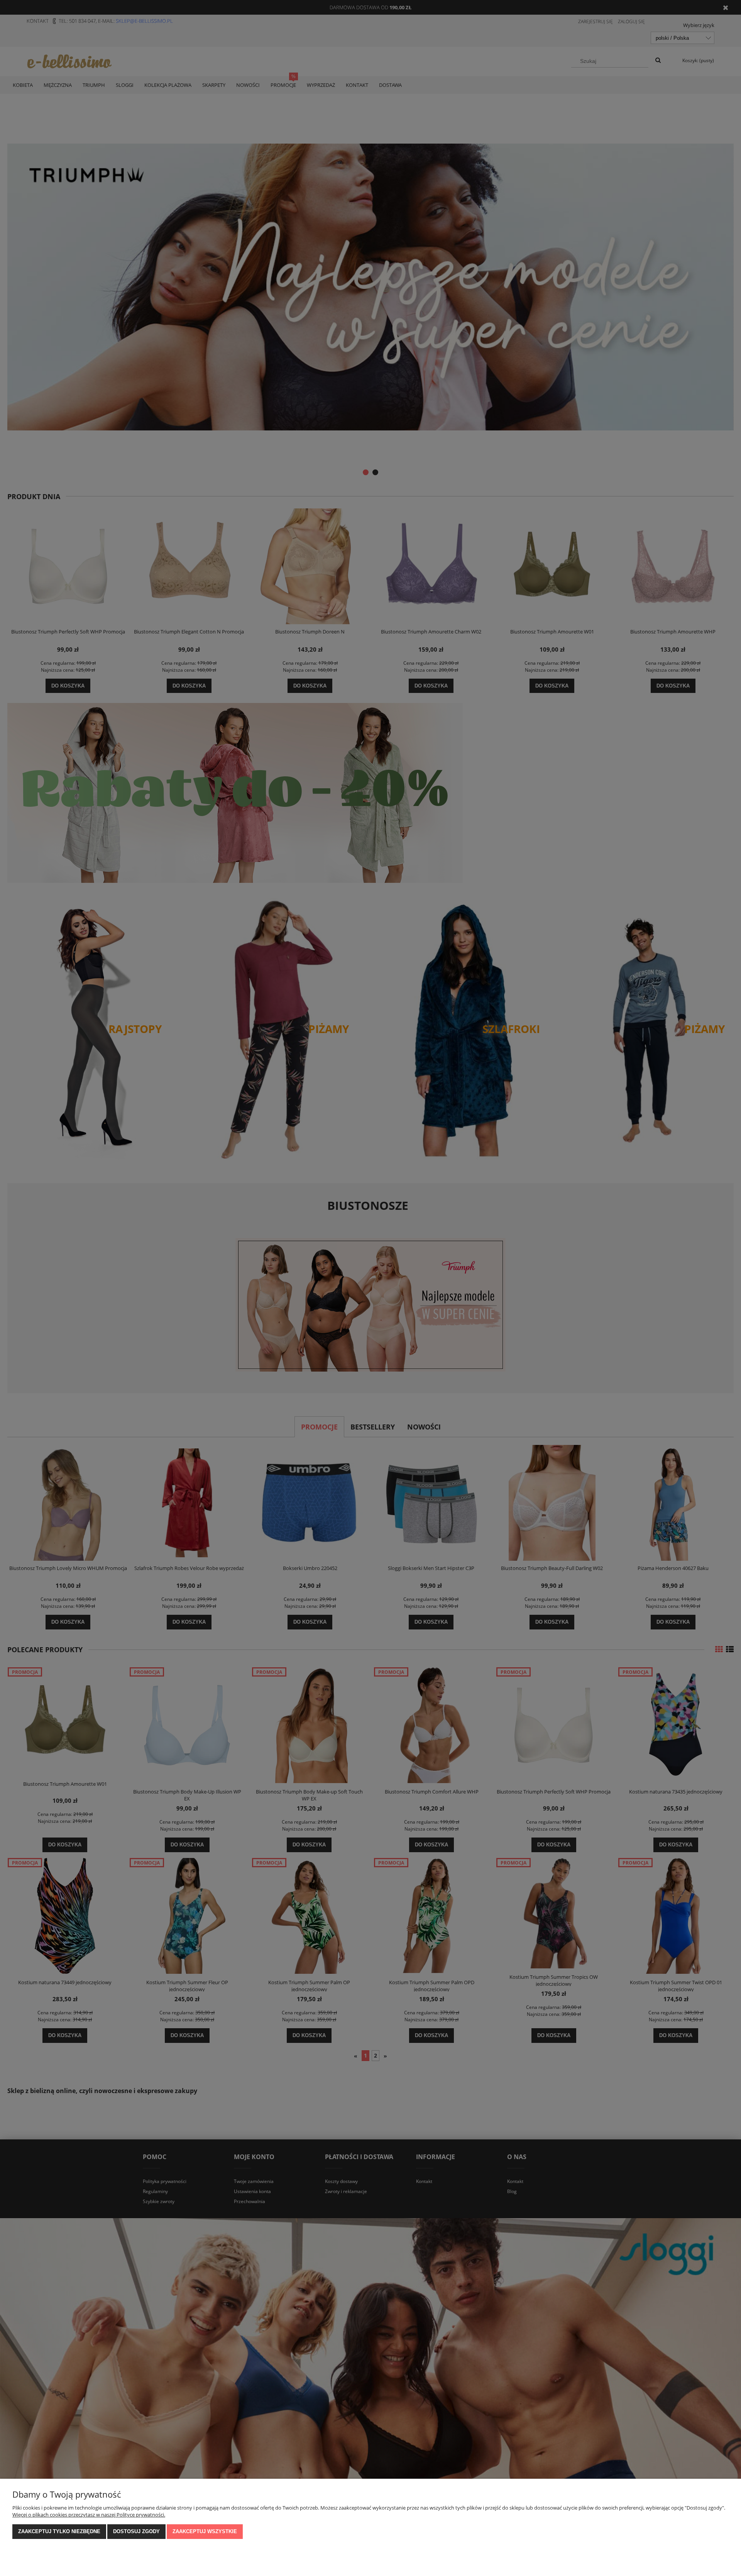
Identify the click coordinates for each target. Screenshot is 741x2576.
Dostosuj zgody (136, 2531)
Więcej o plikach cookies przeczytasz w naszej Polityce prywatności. (89, 2515)
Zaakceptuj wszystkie (205, 2531)
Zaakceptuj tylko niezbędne (59, 2531)
